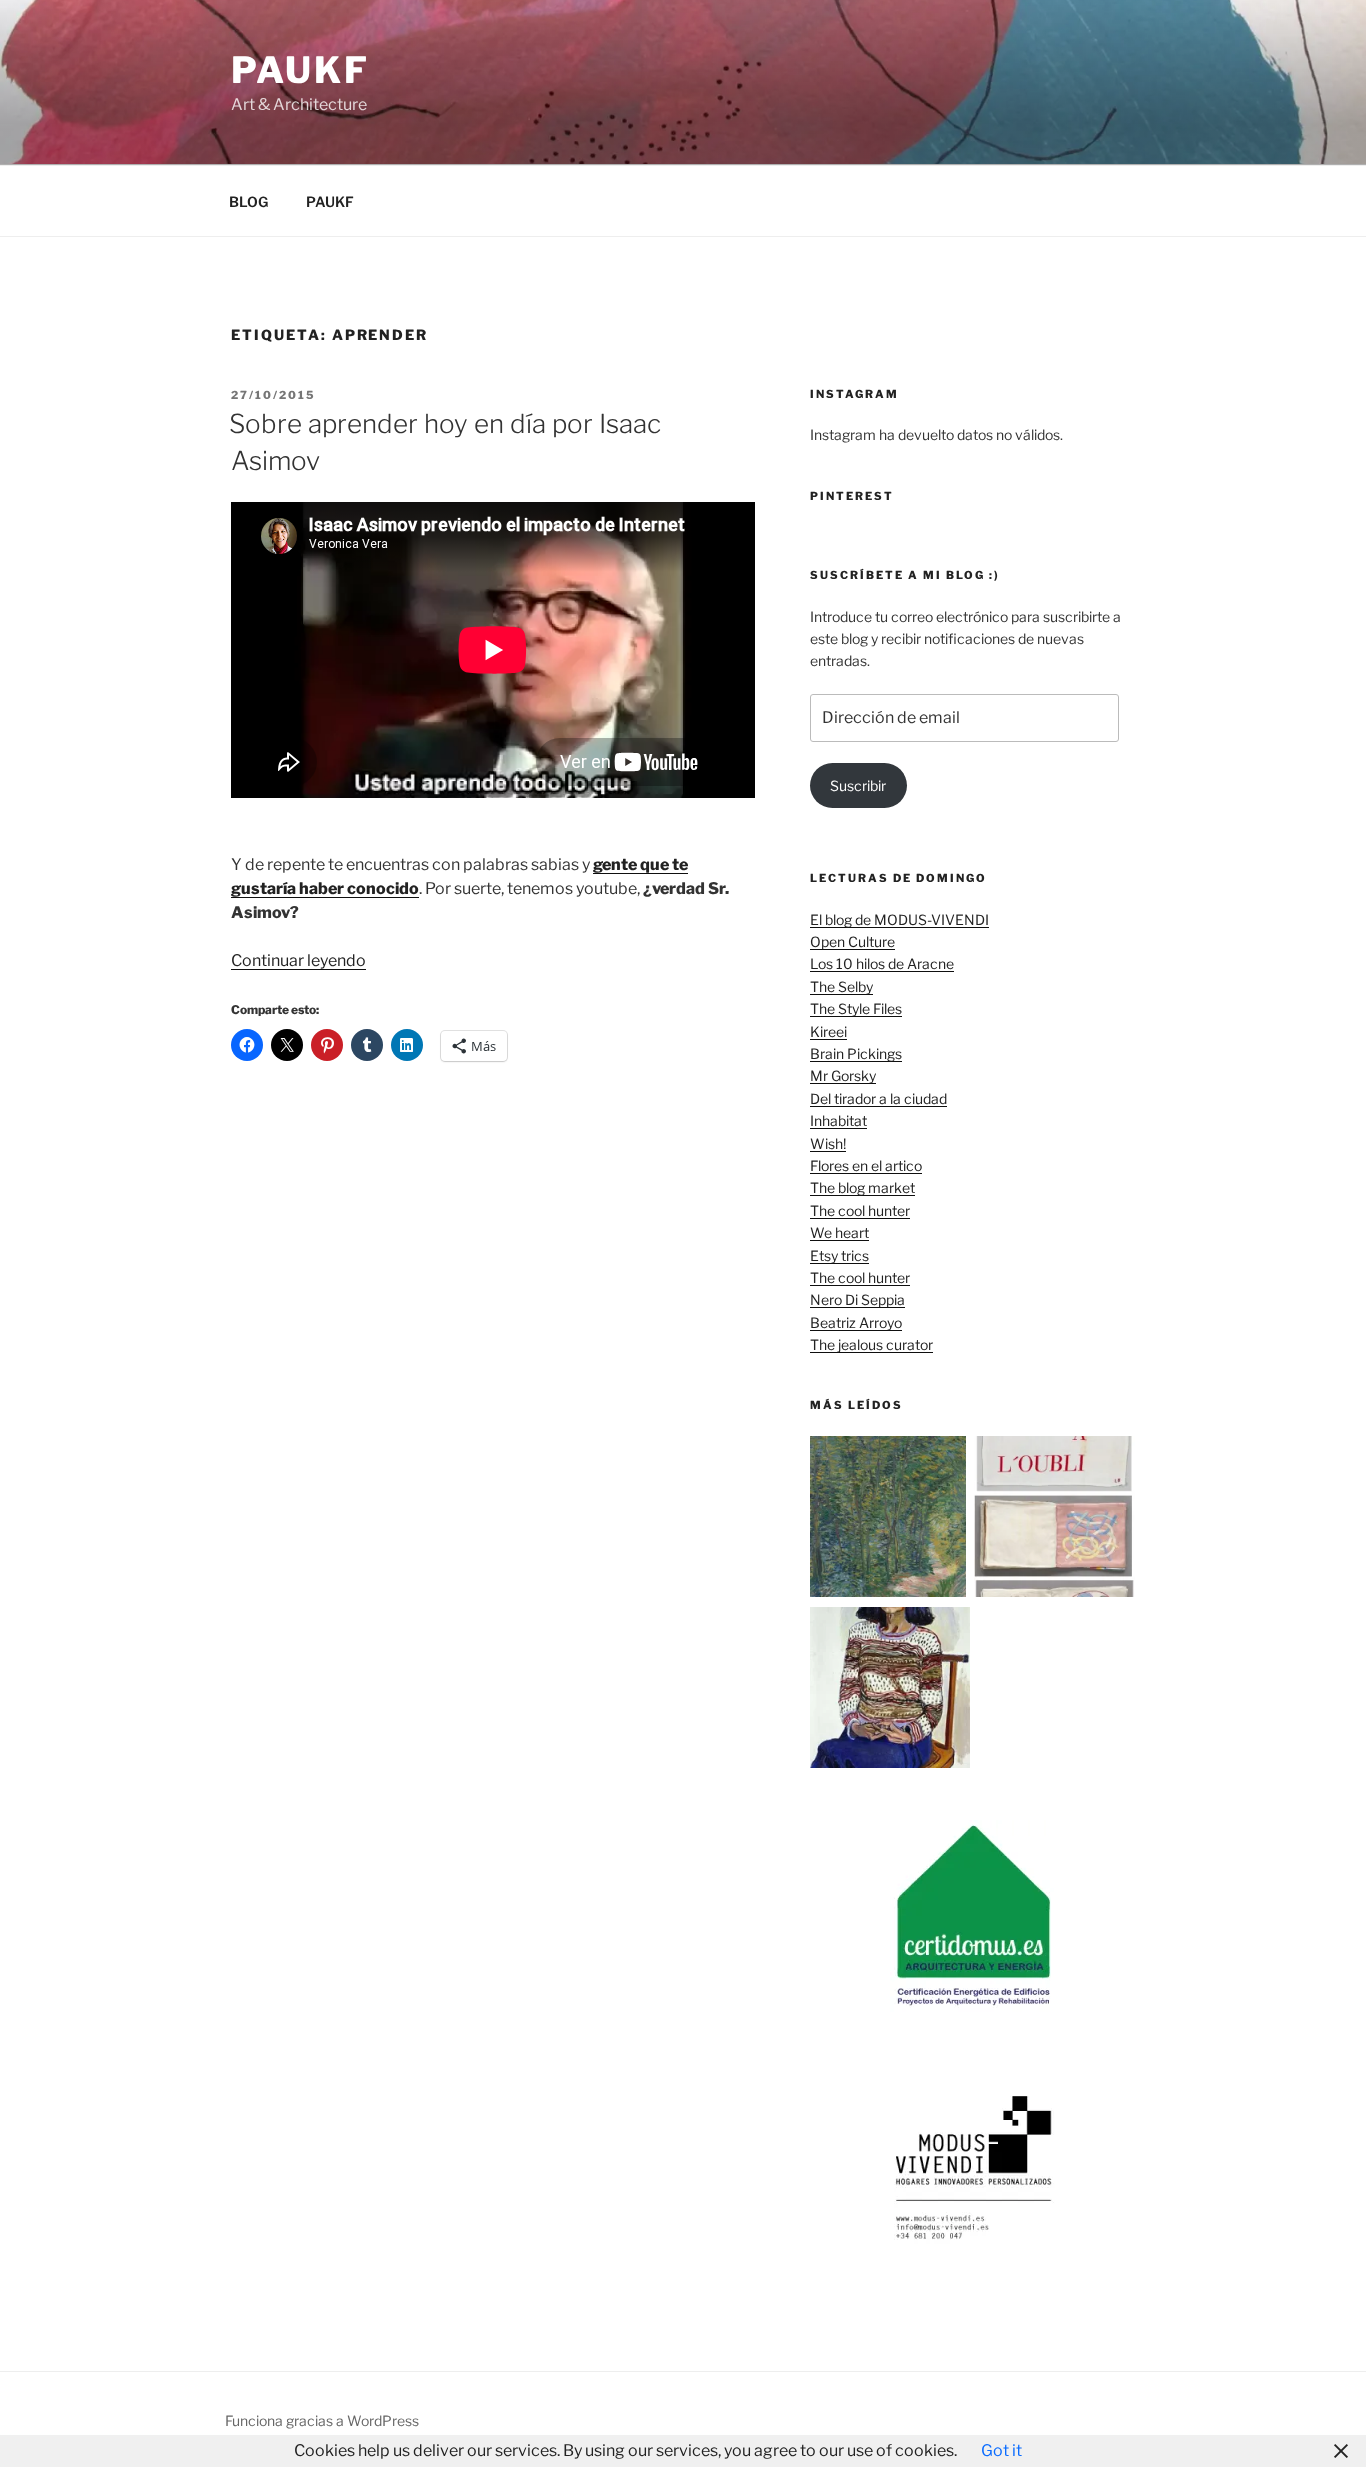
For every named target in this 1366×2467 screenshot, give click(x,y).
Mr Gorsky (843, 1075)
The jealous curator (871, 1344)
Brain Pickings (856, 1053)
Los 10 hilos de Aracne (882, 963)
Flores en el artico (866, 1165)
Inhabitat (838, 1120)
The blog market (862, 1187)
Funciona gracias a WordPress (322, 2420)
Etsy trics (839, 1255)
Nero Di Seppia (857, 1299)
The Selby (841, 986)
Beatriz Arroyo (856, 1322)
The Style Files (856, 1008)
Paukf (300, 70)
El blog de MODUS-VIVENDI (899, 919)
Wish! (828, 1143)
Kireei (828, 1031)
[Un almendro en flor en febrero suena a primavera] (890, 1519)
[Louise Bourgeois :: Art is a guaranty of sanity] (1054, 1519)
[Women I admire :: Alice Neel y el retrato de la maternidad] (890, 1690)
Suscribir (858, 785)
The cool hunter (860, 1210)
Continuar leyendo (298, 960)
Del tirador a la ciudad (878, 1098)
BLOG (248, 201)
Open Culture (852, 941)
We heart (839, 1232)
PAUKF (330, 201)
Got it (1001, 2450)
